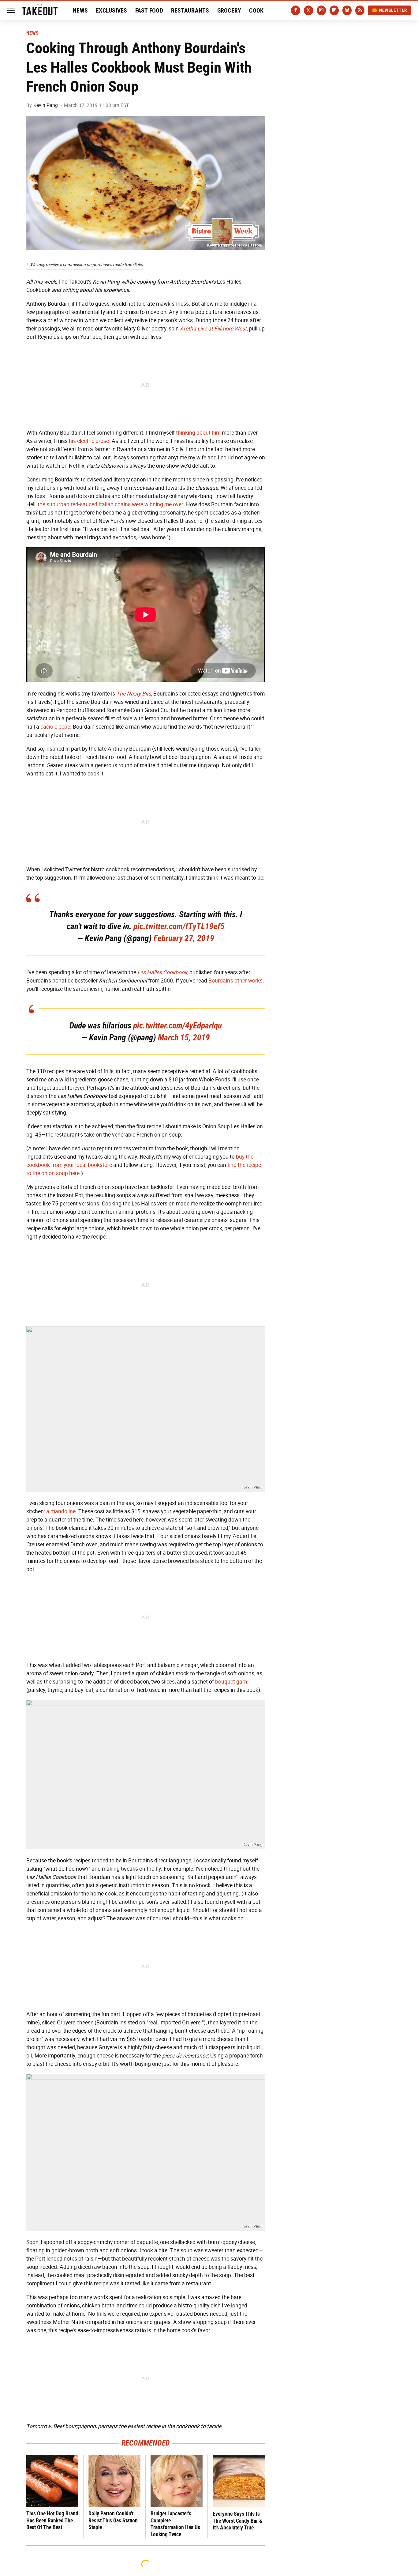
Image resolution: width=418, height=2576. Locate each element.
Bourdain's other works (235, 981)
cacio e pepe (55, 727)
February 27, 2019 (184, 938)
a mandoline (61, 1511)
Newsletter (393, 10)
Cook (256, 10)
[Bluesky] (347, 10)
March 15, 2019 (184, 1037)
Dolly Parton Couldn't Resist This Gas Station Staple (113, 2520)
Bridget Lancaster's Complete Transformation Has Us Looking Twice (175, 2524)
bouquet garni (232, 1682)
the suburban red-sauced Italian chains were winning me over (110, 504)
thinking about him (198, 433)
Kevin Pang (46, 105)
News (80, 10)
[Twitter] (308, 10)
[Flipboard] (334, 10)
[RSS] (360, 10)
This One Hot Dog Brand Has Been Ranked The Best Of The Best (52, 2520)
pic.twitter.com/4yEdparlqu (177, 1026)
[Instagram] (321, 10)
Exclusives (112, 10)
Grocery (229, 10)
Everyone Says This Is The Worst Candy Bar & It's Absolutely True (237, 2521)
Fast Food (149, 10)
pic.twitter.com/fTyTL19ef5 (179, 926)
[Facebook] (296, 10)
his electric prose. (90, 441)
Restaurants (190, 10)
